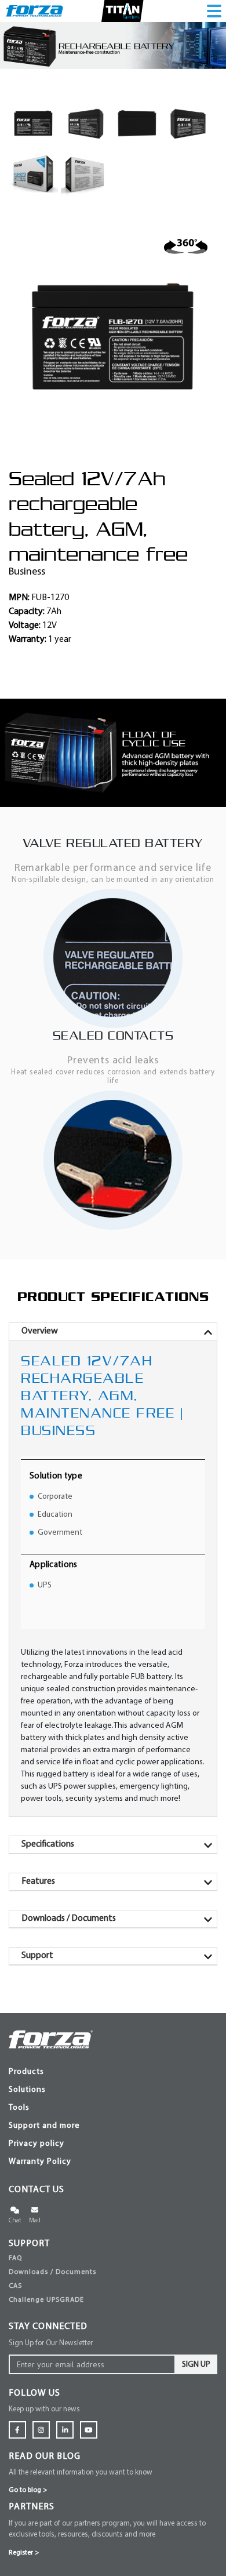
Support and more (44, 2126)
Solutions (27, 2090)
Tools (19, 2108)
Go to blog (28, 2490)
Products (26, 2072)
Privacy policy (37, 2144)
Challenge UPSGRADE (46, 2300)
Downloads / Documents (52, 2272)
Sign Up (196, 2365)
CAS (15, 2286)
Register (24, 2553)
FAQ (15, 2258)
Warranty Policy (40, 2162)
